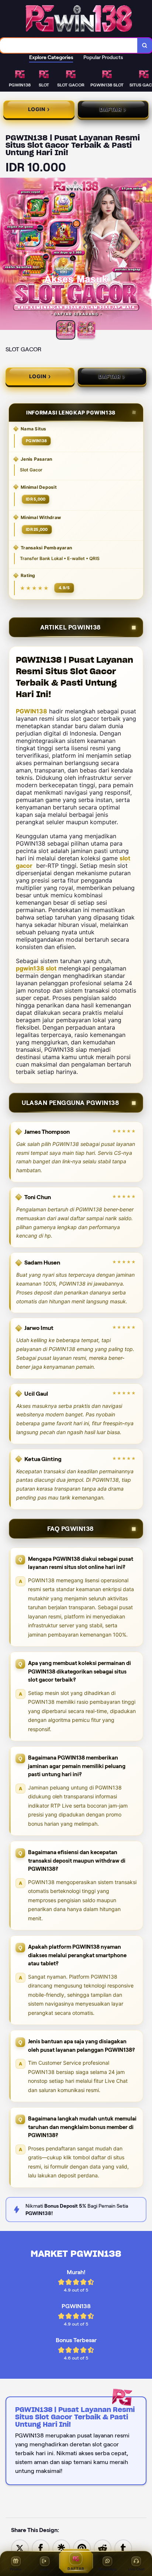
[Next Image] (146, 255)
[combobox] (69, 45)
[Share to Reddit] (103, 2548)
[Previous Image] (6, 255)
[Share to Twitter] (20, 2548)
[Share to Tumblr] (123, 2548)
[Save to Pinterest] (82, 2548)
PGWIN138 (32, 711)
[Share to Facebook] (41, 2548)
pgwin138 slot (36, 968)
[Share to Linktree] (61, 2548)
